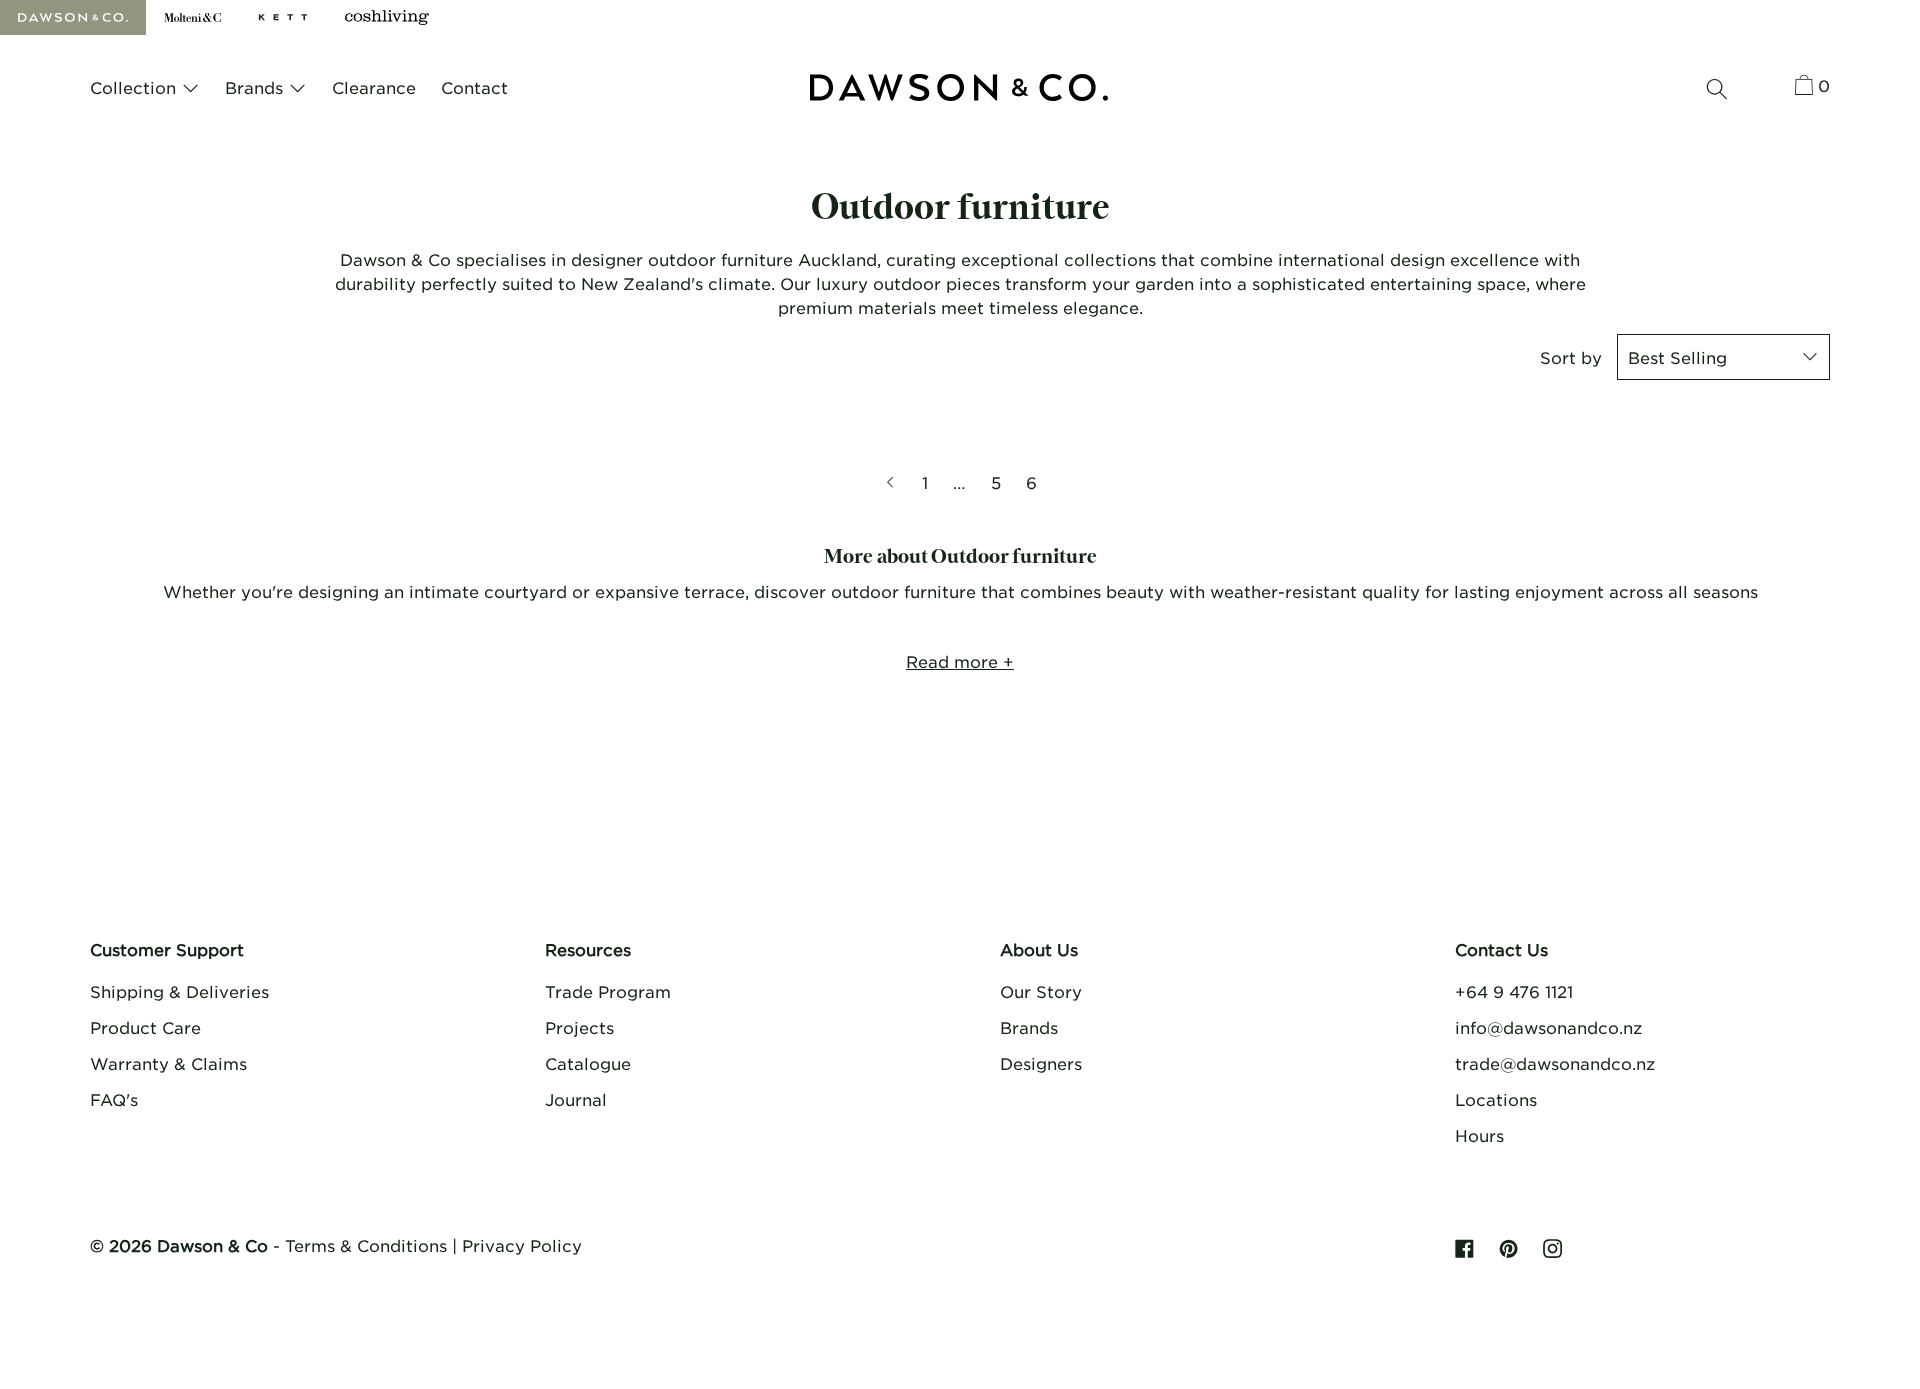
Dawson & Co (212, 1245)
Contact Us (1501, 949)
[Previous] (892, 482)
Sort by (1571, 357)
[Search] (1717, 89)
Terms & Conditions (366, 1245)
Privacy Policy (522, 1245)
